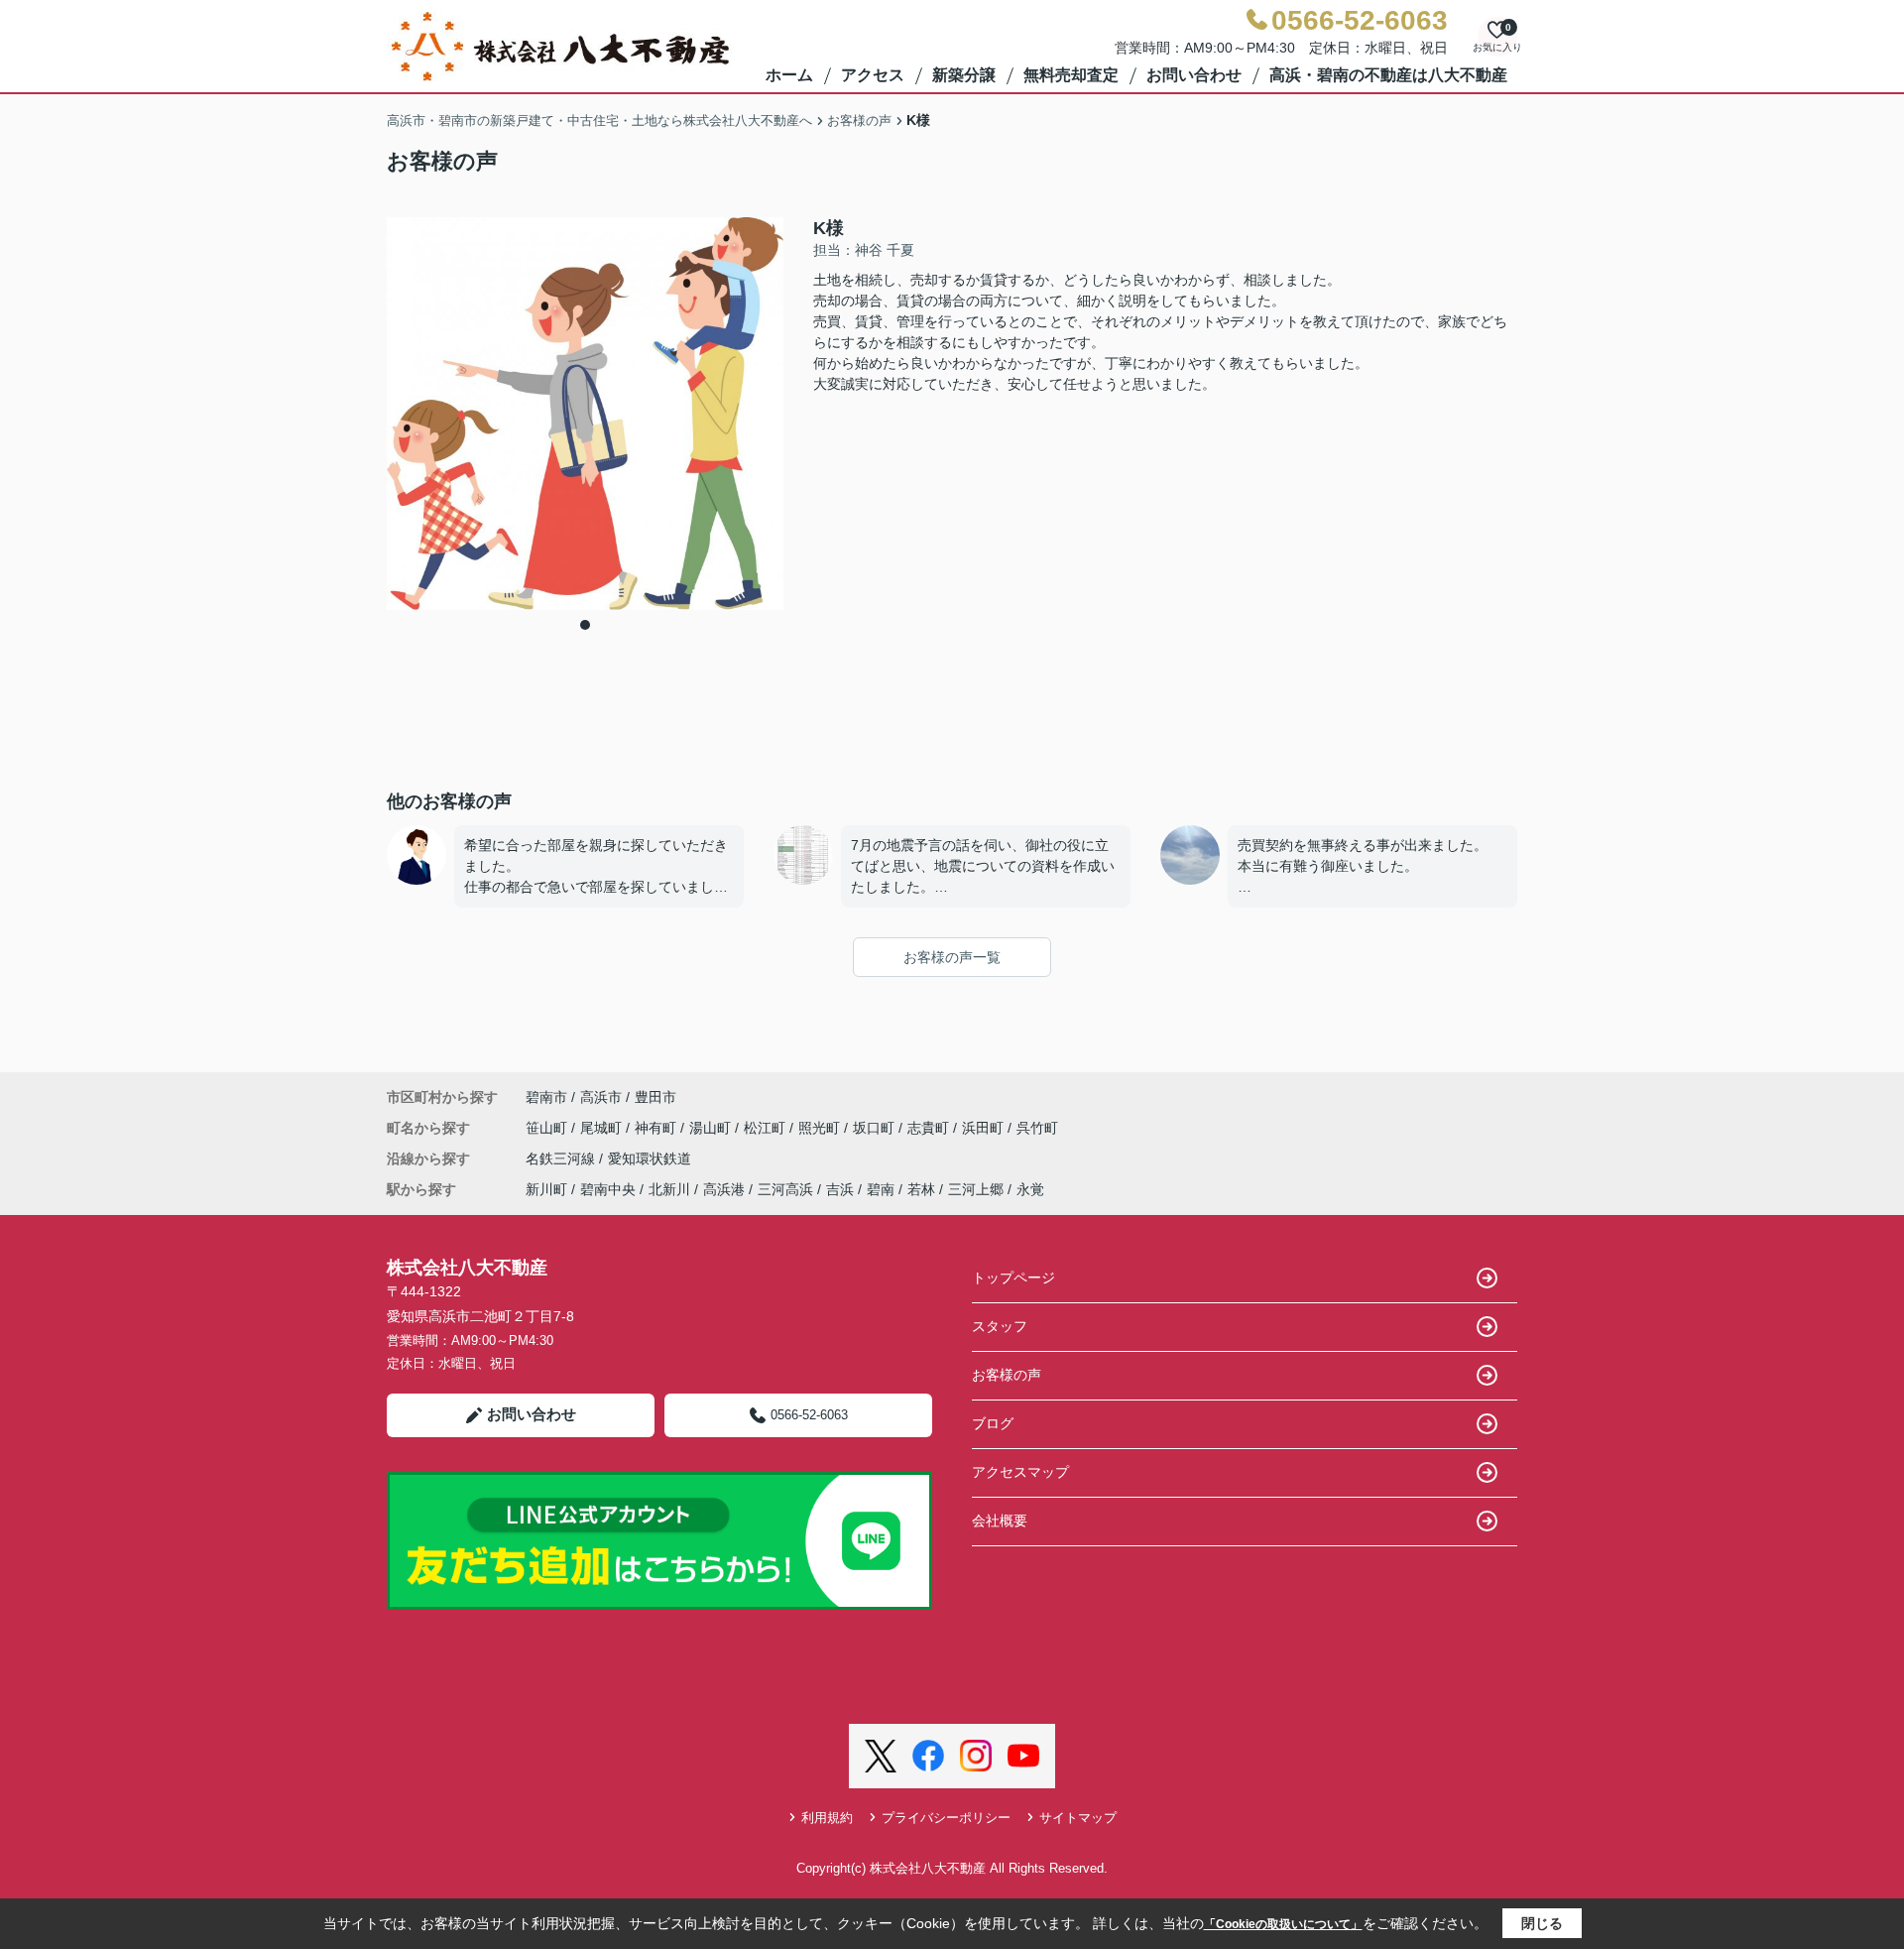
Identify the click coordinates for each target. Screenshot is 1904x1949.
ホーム (789, 75)
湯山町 (712, 1128)
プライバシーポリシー (946, 1818)
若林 (921, 1189)
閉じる (1542, 1923)
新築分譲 (964, 75)
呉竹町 (1037, 1128)
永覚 (1030, 1189)
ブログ (993, 1423)
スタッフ (1000, 1326)
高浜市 (601, 1097)
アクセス (873, 75)
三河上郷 (976, 1189)
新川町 (546, 1189)
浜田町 (985, 1128)
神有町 (657, 1128)
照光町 (821, 1128)
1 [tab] (585, 625)
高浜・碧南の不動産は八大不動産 (1388, 75)
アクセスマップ (1020, 1472)
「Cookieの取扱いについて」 (1283, 1924)
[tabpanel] (585, 414)
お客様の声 (1007, 1375)
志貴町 (930, 1128)
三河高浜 (785, 1189)
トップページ (1013, 1278)
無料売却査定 (1071, 75)
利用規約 (827, 1818)
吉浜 (840, 1189)
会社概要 (1000, 1521)
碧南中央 (608, 1189)
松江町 (767, 1128)
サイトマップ (1078, 1818)
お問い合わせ (1194, 75)
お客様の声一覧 (952, 957)
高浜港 (724, 1189)
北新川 (669, 1189)
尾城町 (603, 1128)
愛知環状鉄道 (650, 1158)
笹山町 (548, 1128)
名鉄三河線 (562, 1158)
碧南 (881, 1189)
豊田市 (655, 1097)
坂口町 (876, 1128)
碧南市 (546, 1097)
